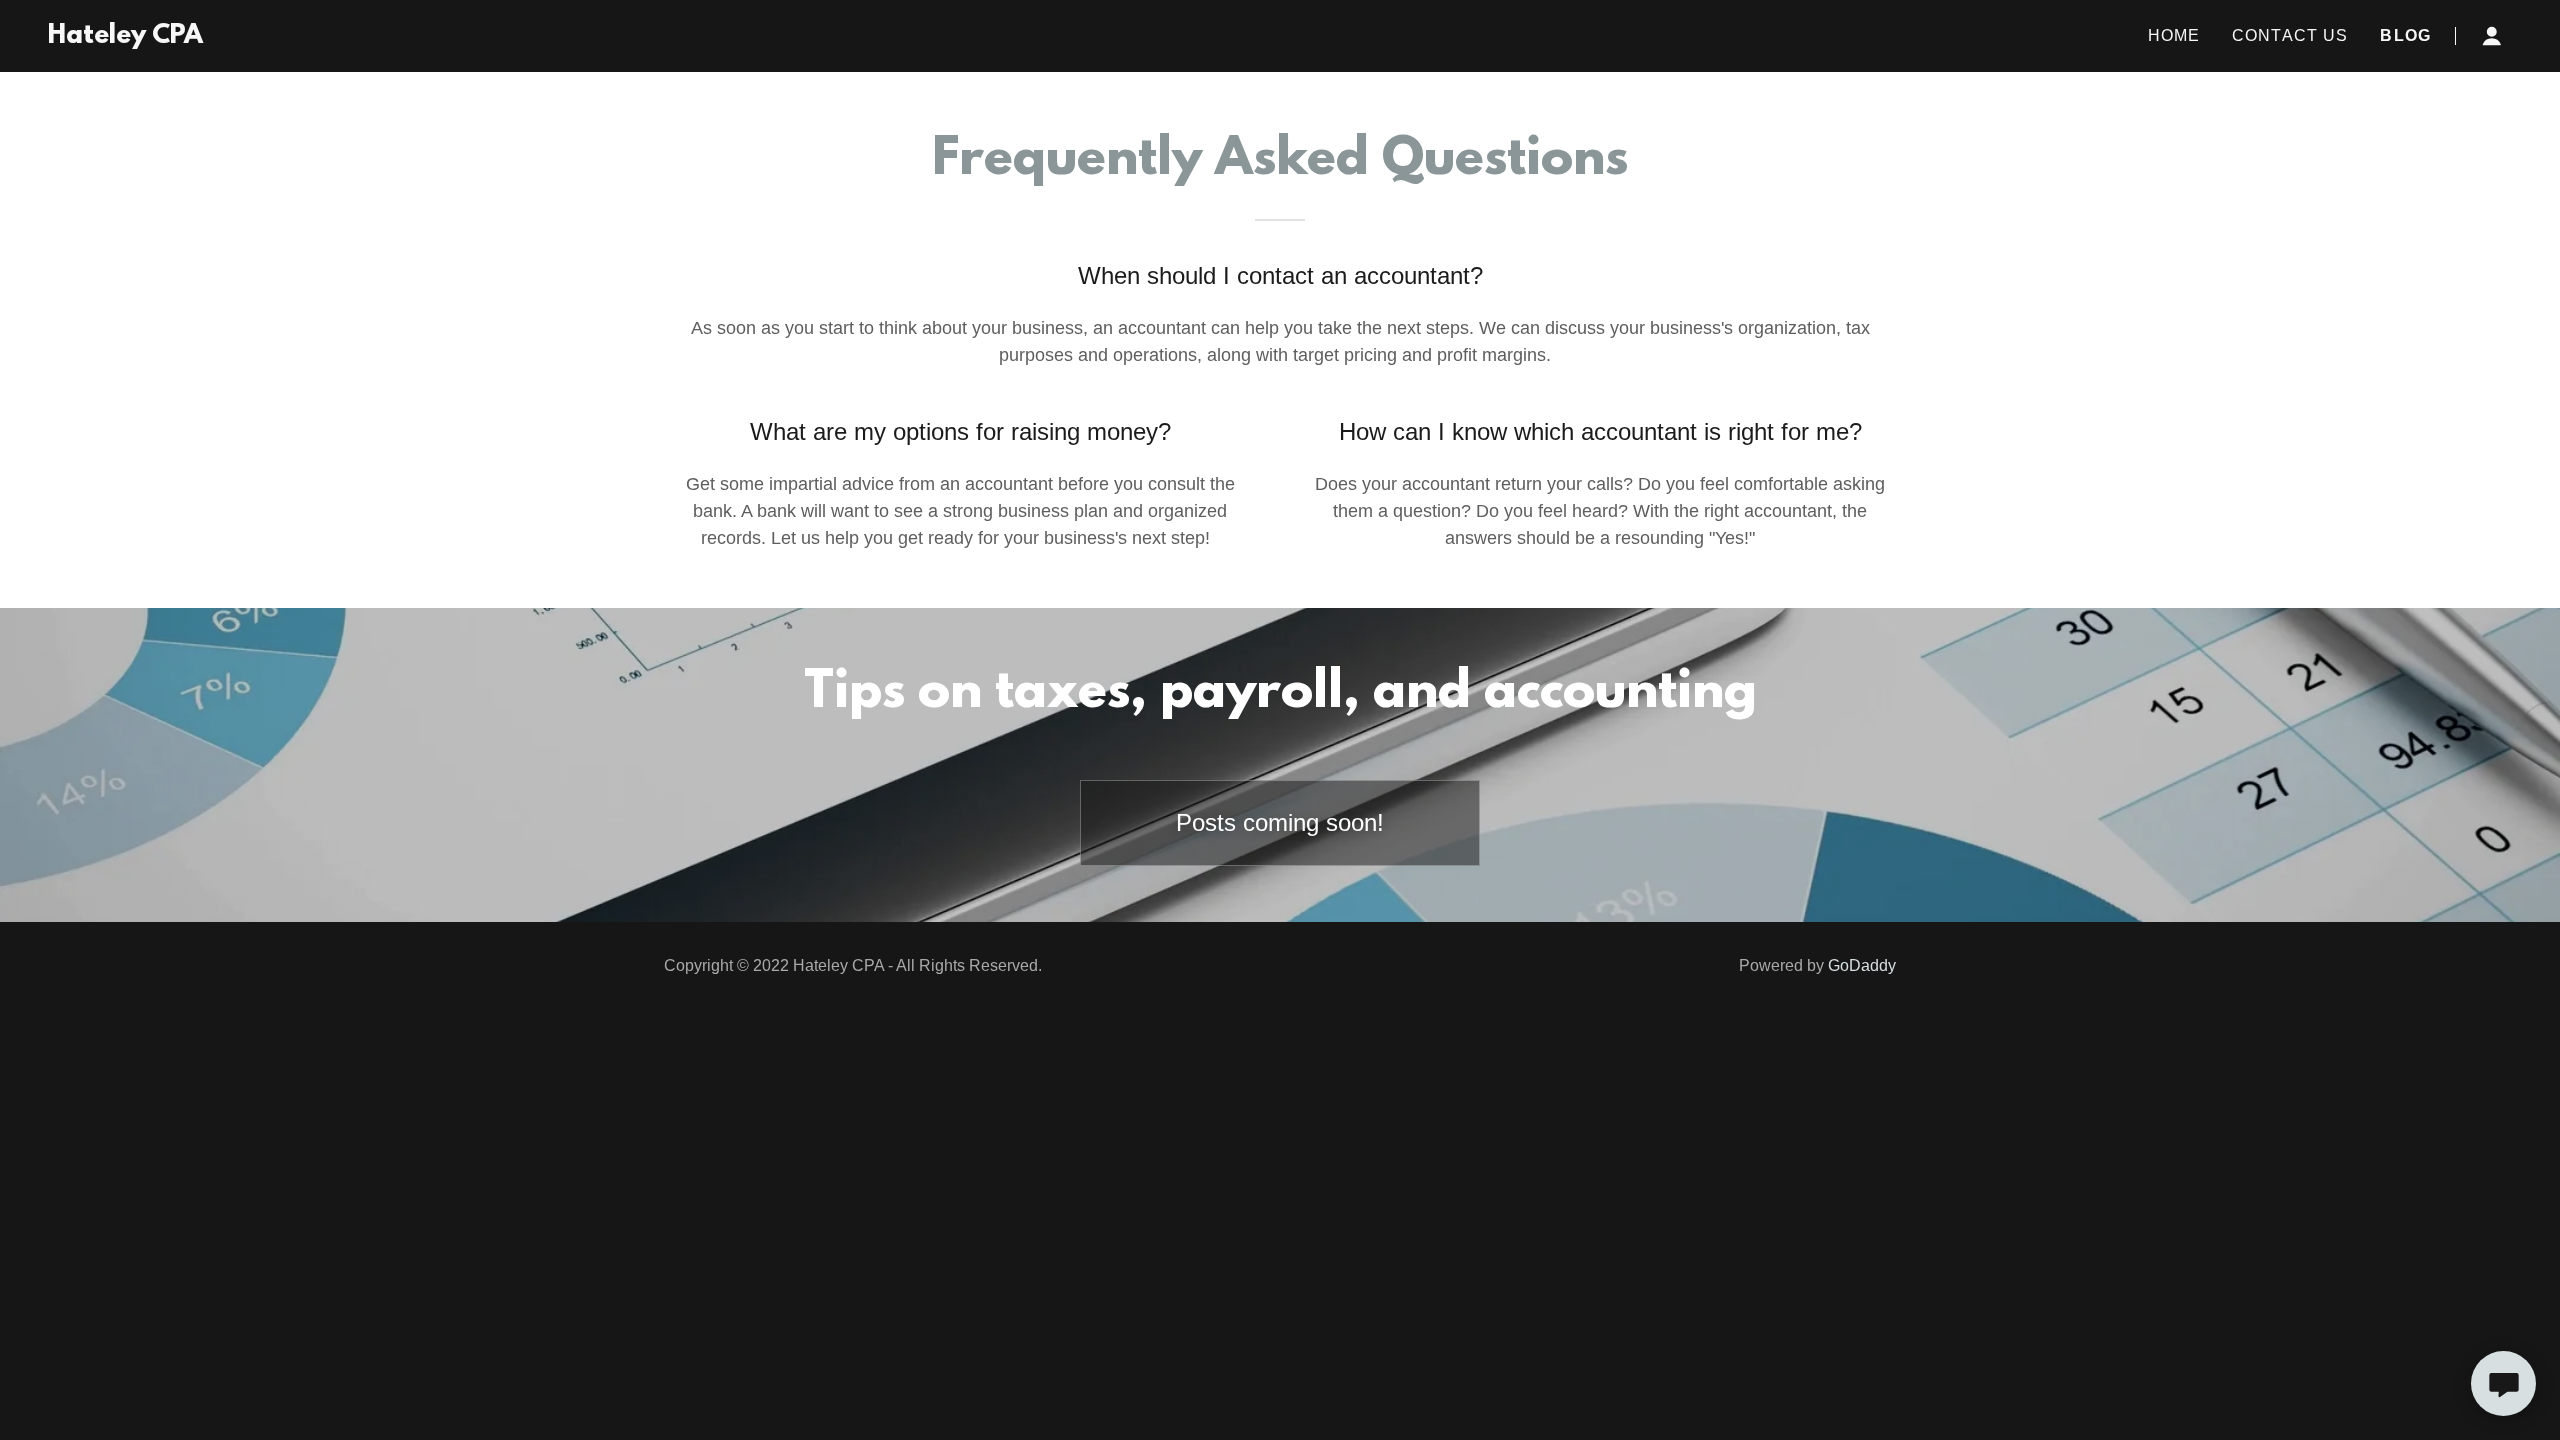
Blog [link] (2405, 35)
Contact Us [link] (2290, 35)
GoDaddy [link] (1862, 965)
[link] (125, 37)
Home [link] (2174, 35)
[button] (2492, 36)
